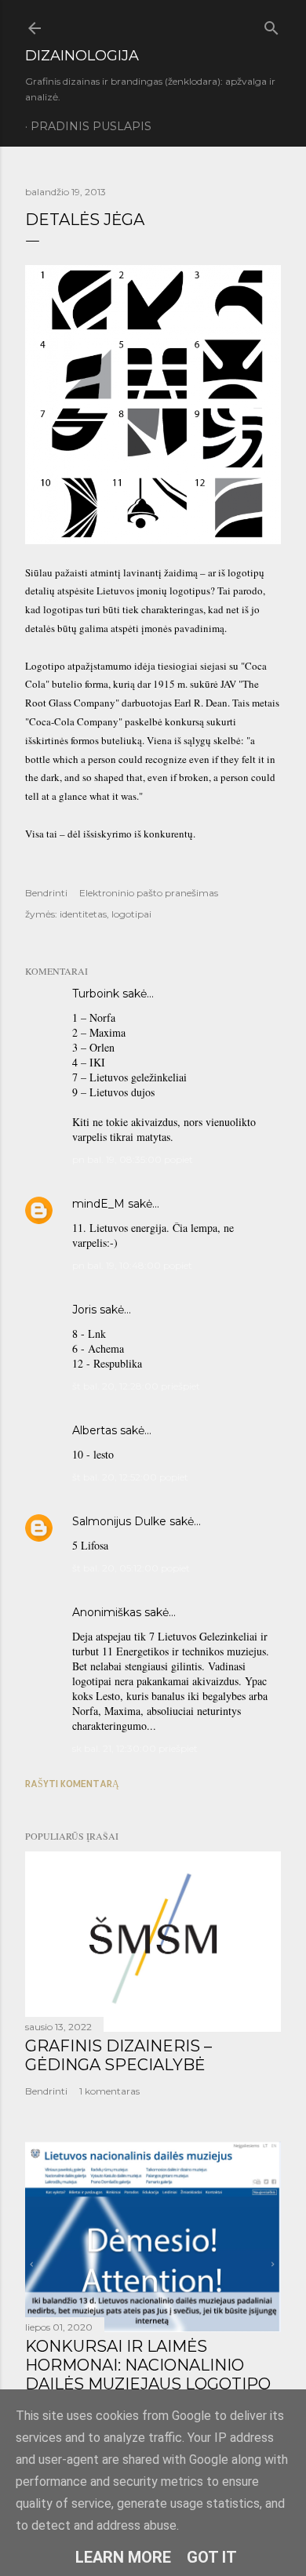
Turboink (96, 994)
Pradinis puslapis (91, 126)
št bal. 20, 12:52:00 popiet (130, 1477)
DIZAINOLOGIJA (82, 56)
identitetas (83, 914)
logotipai (131, 914)
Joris (84, 1310)
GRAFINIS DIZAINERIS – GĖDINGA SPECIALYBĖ (118, 2055)
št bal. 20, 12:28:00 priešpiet (136, 1386)
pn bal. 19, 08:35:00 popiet (133, 1159)
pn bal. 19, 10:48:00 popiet (132, 1265)
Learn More (123, 2557)
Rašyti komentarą (72, 1784)
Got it (212, 2557)
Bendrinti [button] (46, 893)
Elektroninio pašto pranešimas (149, 893)
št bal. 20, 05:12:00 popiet (131, 1568)
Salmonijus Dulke (119, 1521)
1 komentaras (109, 2091)
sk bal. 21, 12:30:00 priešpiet (135, 1748)
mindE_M (98, 1204)
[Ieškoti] (271, 25)
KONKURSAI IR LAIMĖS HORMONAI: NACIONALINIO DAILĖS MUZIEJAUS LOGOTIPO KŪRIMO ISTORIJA (148, 2374)
